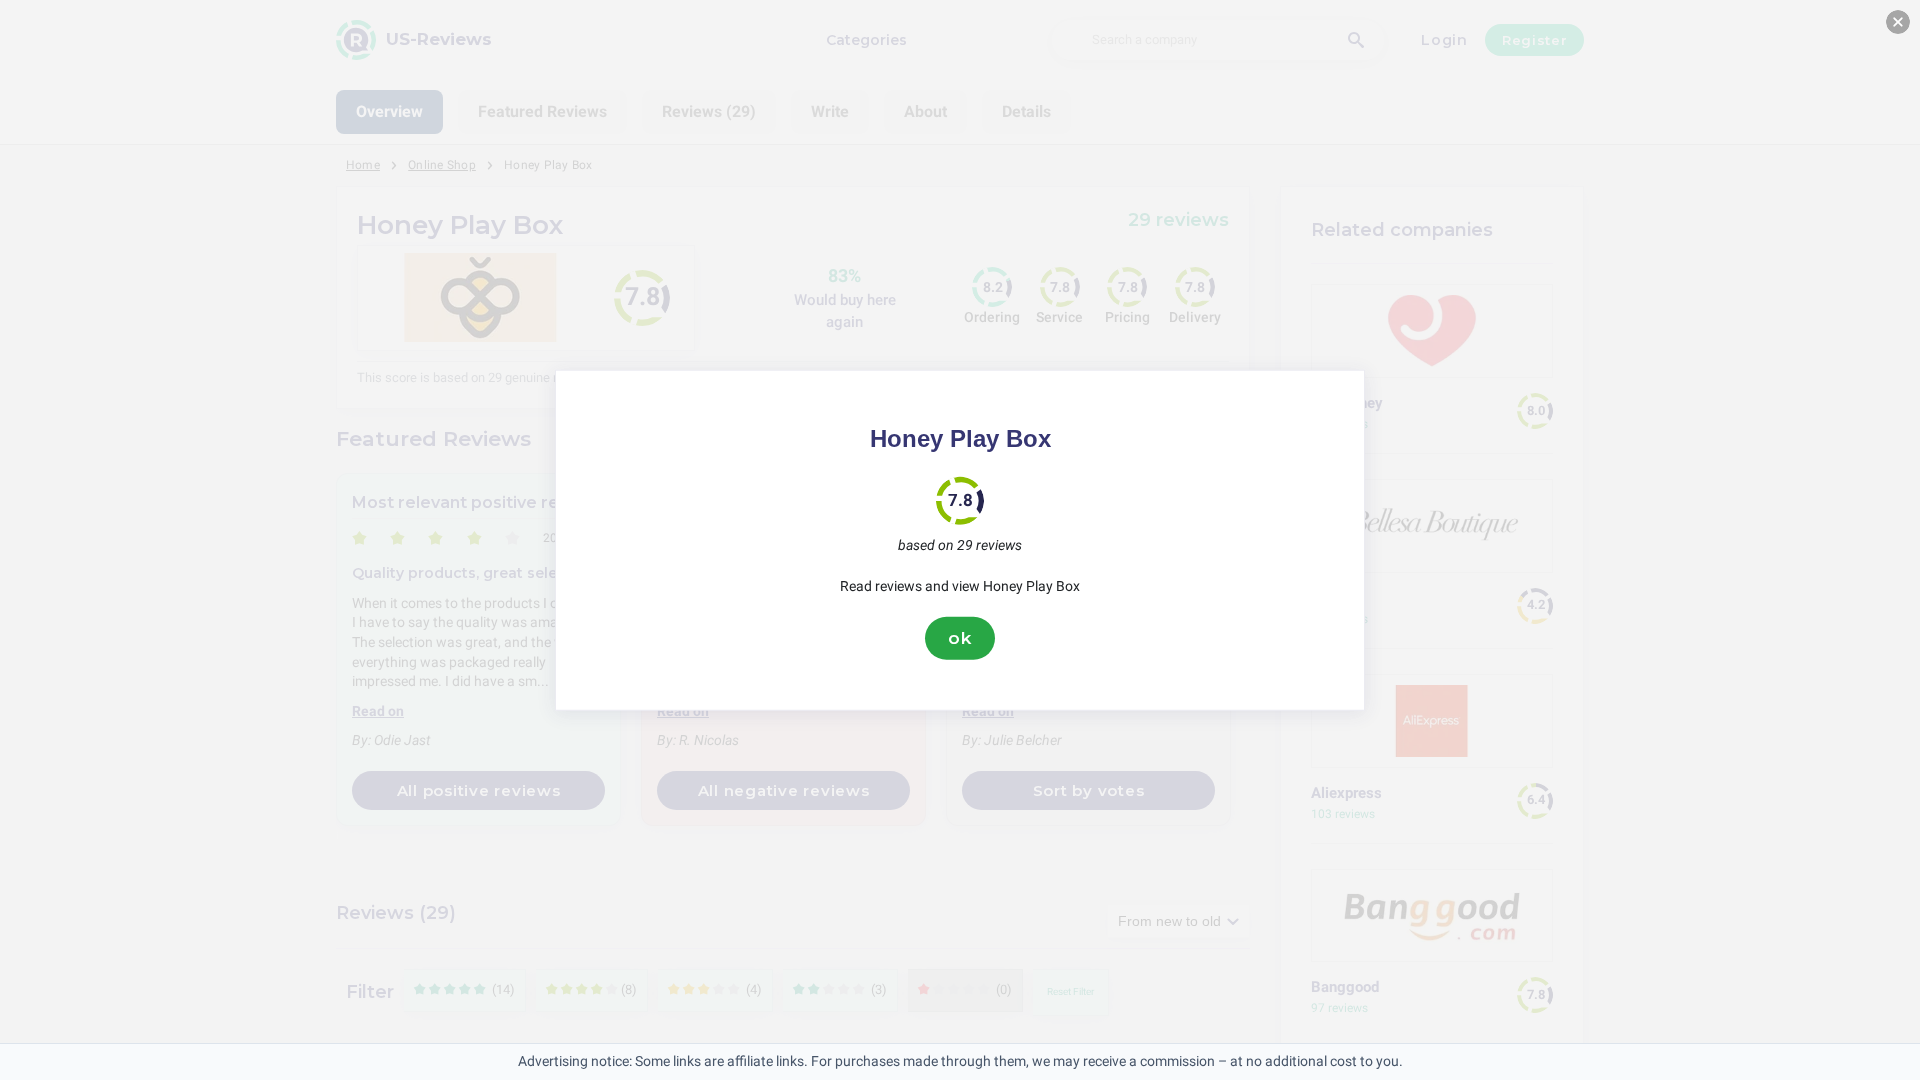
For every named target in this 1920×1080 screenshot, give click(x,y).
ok (960, 638)
